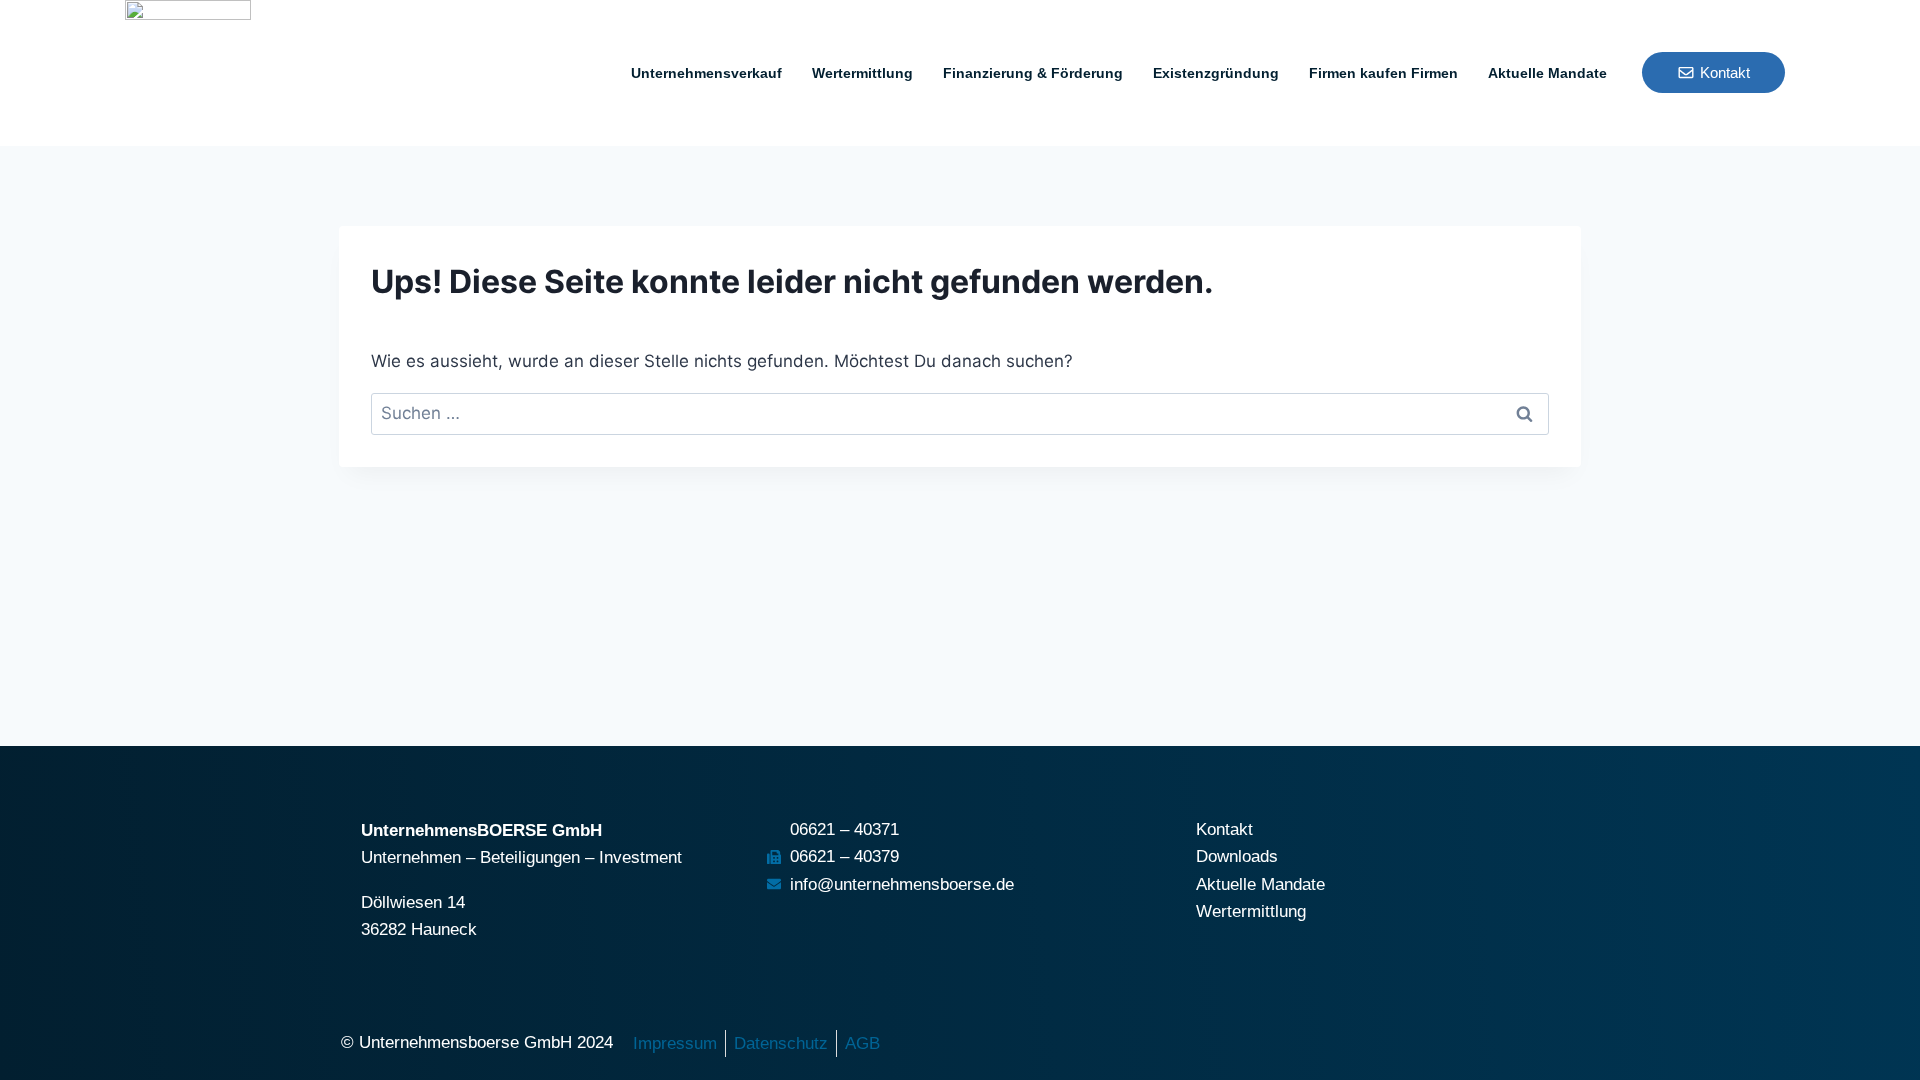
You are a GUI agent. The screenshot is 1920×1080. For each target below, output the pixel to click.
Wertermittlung (862, 73)
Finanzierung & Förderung (1033, 73)
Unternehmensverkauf (706, 73)
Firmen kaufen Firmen (1383, 73)
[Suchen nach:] (960, 413)
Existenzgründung (1216, 73)
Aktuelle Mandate (1547, 73)
